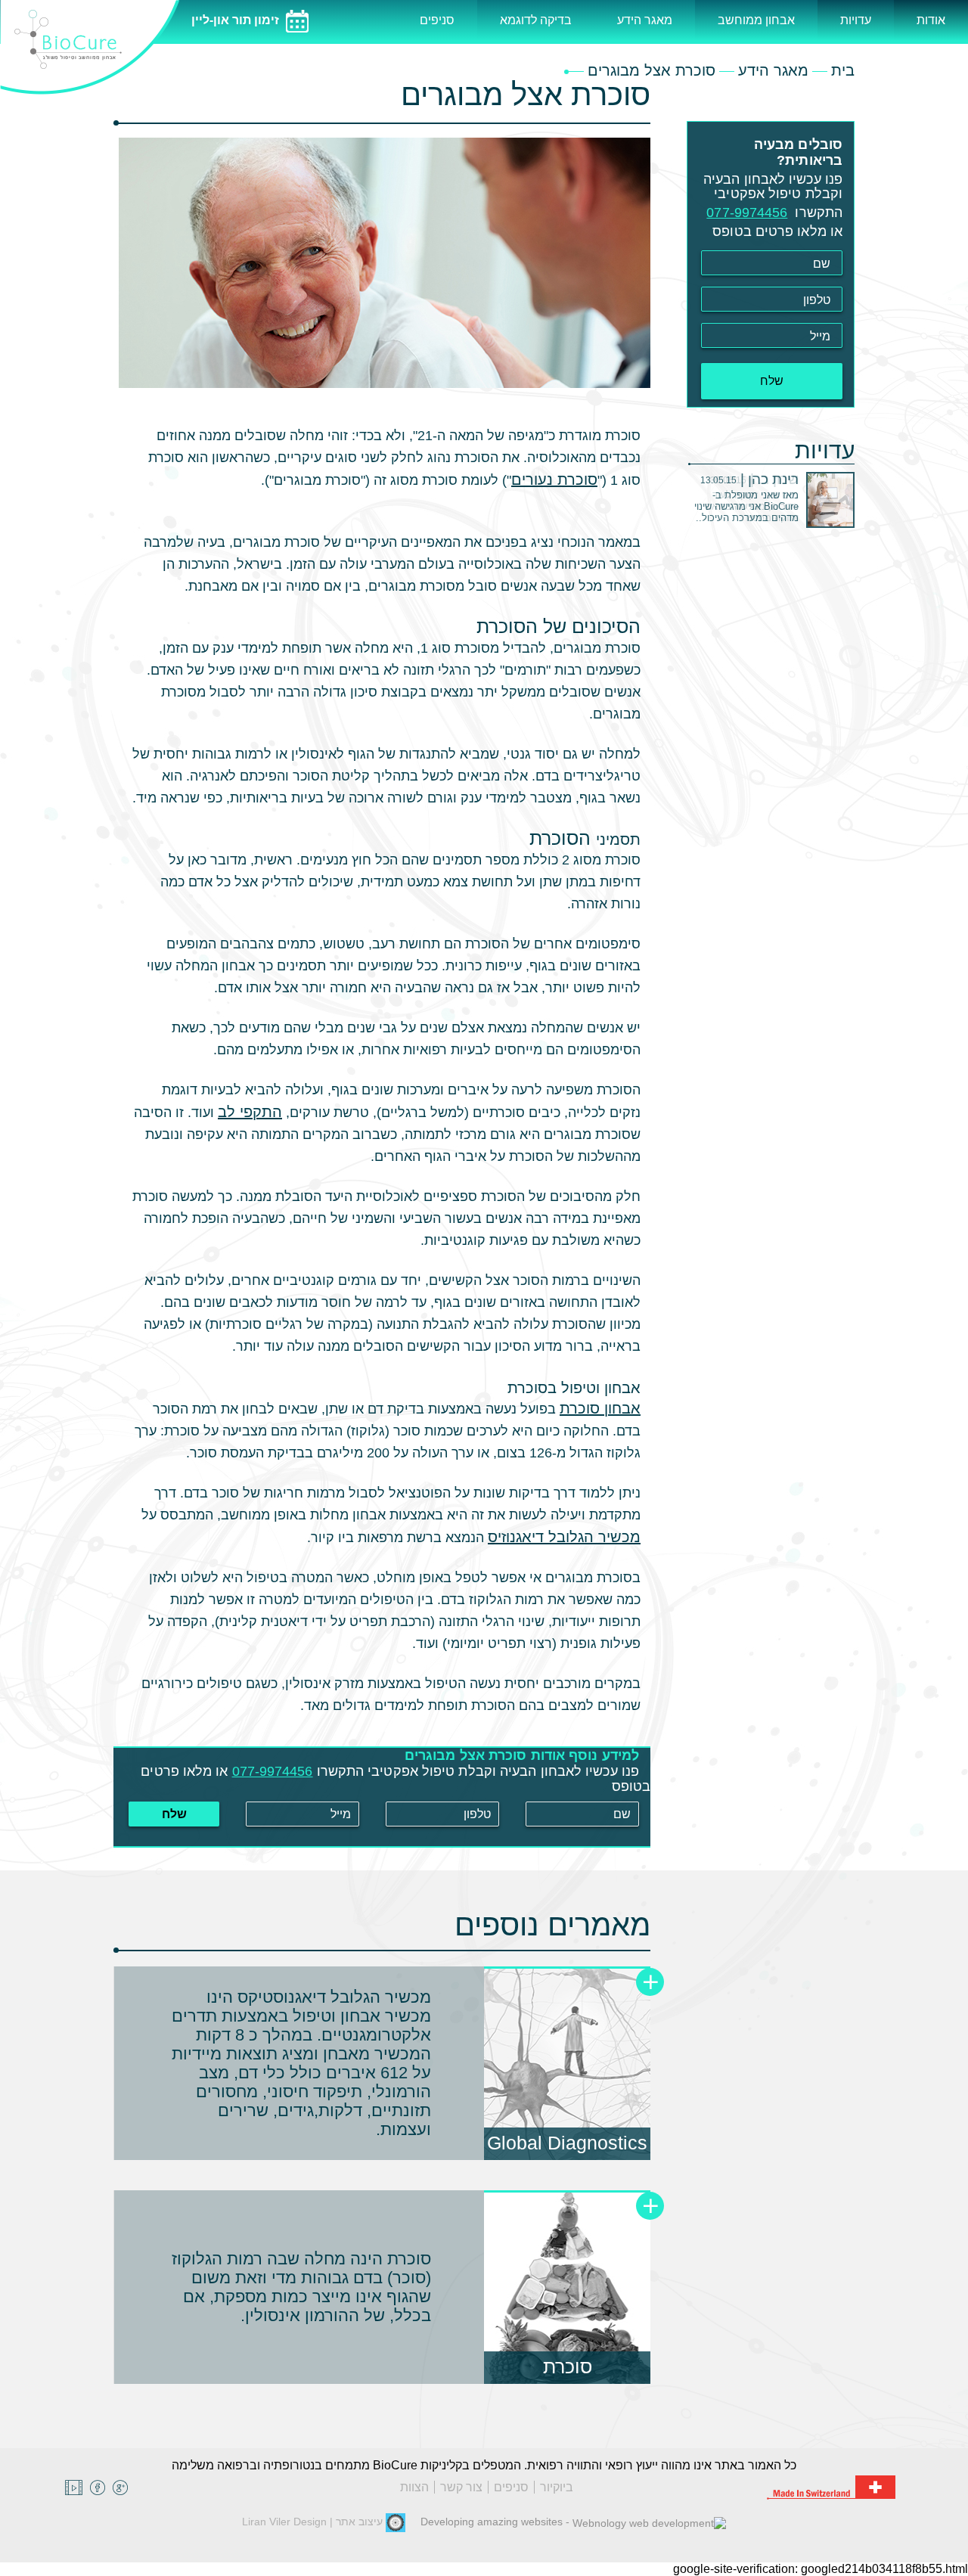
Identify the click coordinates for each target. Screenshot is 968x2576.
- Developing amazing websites (496, 2522)
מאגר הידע (645, 20)
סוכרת (568, 2367)
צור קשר (461, 2487)
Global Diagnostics (567, 2143)
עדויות (856, 20)
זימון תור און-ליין (237, 20)
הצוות (414, 2487)
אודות (931, 20)
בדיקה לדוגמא (536, 20)
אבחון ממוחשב (756, 20)
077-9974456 (273, 1771)
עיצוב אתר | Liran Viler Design (314, 2522)
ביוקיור (557, 2487)
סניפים (437, 20)
